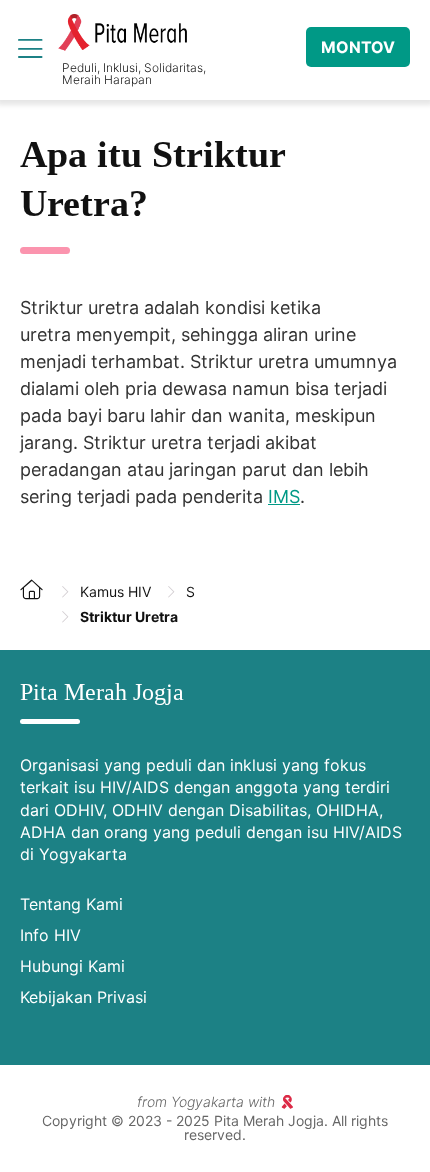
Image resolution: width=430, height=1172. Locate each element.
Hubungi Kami (72, 966)
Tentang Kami (71, 904)
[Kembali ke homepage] (40, 605)
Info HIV (50, 935)
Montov (358, 47)
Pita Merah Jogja (122, 33)
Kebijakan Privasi (83, 997)
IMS (284, 496)
